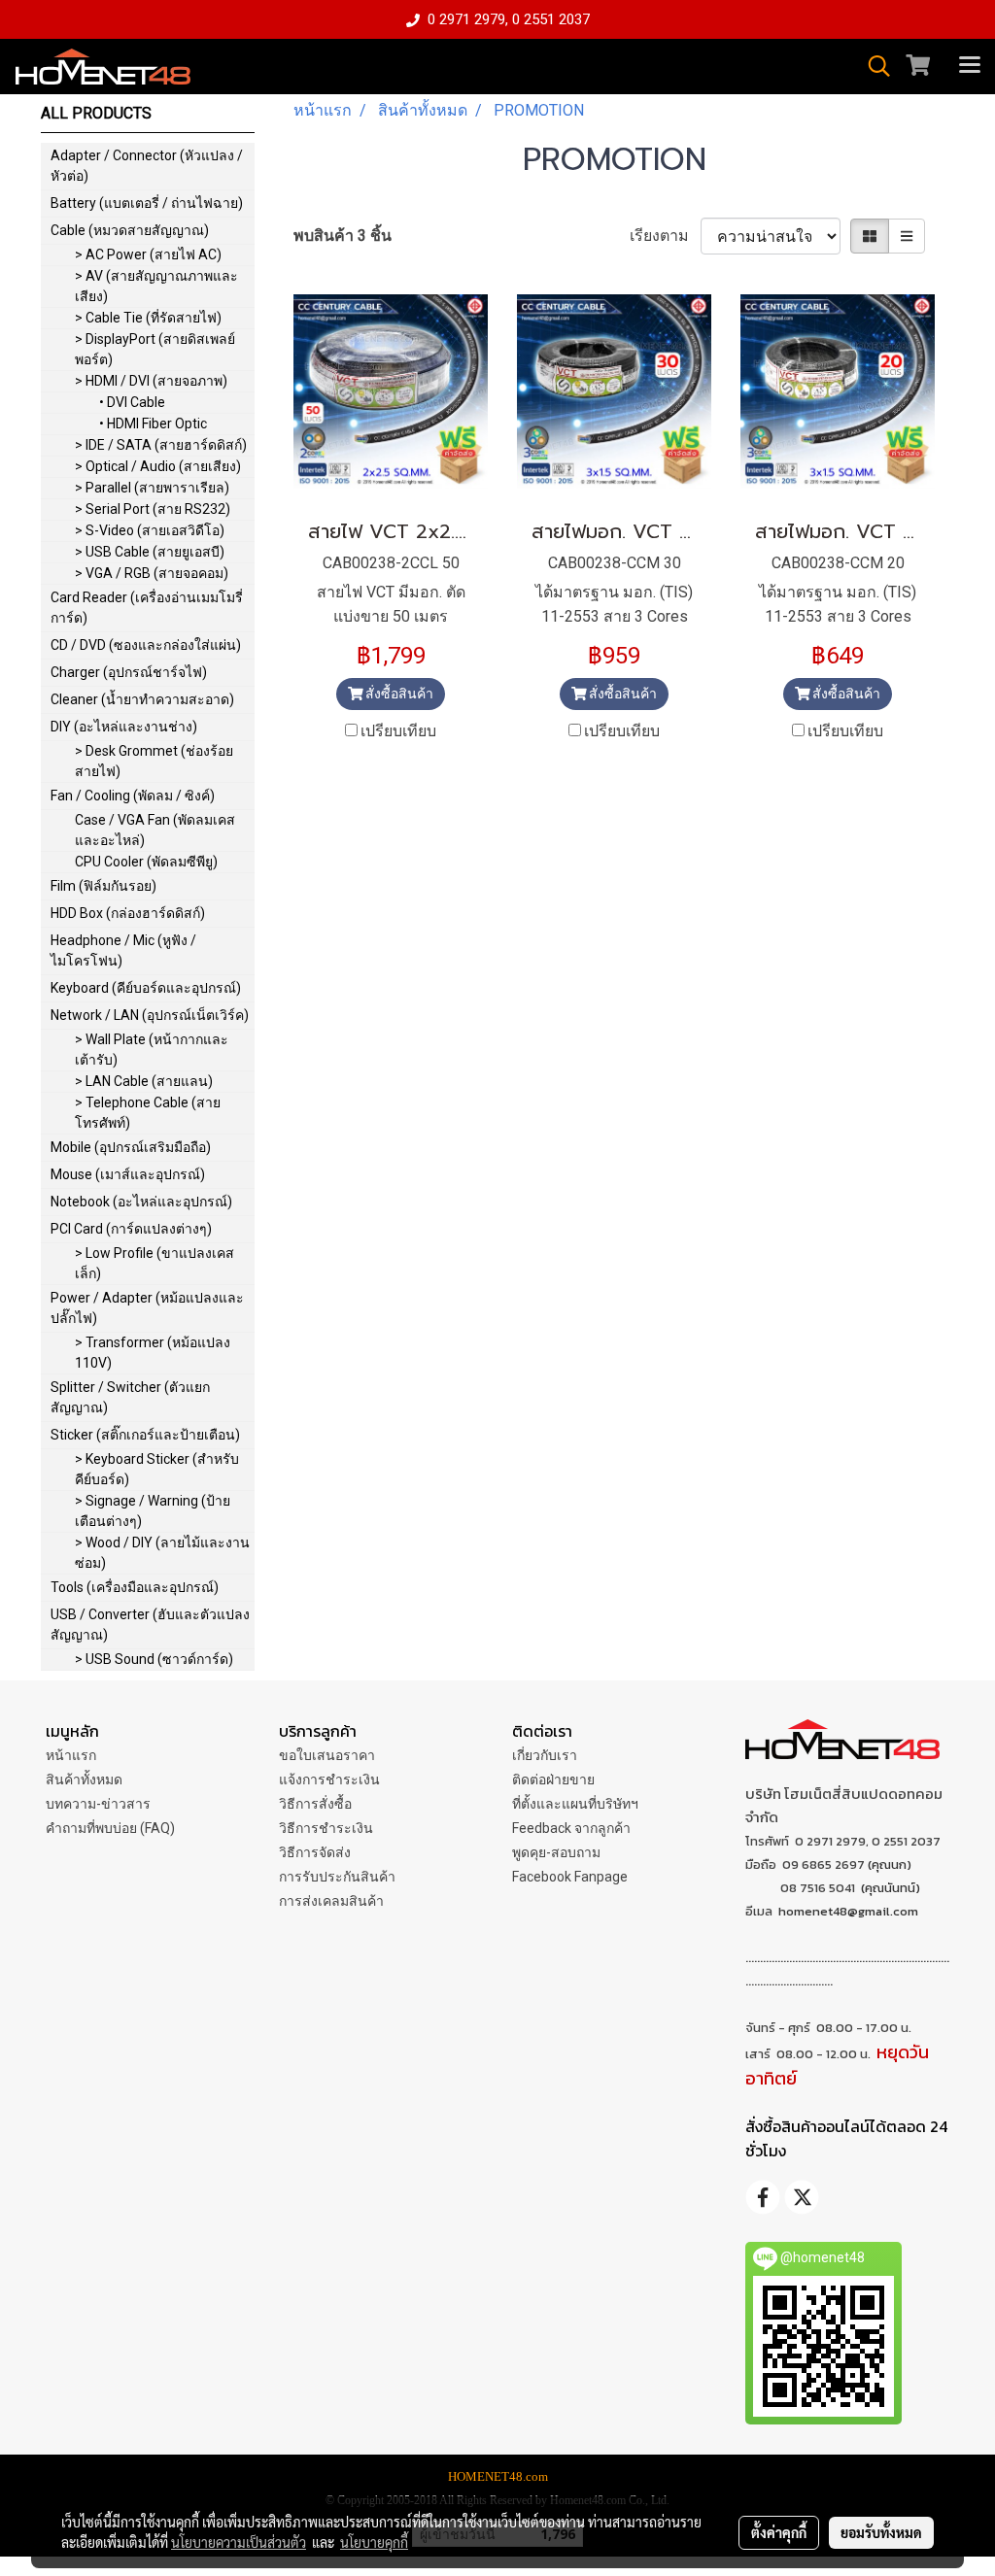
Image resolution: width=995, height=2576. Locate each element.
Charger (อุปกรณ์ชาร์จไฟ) (129, 672)
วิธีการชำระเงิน (326, 1828)
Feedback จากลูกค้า (571, 1828)
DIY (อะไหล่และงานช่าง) (124, 727)
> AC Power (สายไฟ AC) (148, 254)
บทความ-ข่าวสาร (98, 1804)
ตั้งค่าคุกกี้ (779, 2532)
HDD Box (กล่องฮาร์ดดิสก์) (128, 913)
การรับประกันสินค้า (337, 1877)
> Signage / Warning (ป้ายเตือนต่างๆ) (153, 1511)
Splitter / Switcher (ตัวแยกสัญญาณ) (130, 1397)
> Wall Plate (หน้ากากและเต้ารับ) (152, 1050)
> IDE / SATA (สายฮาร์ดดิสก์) (161, 445)
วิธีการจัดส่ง (315, 1852)
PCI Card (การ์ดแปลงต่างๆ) (131, 1229)
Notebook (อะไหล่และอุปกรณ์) (141, 1202)
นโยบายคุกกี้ (374, 2542)
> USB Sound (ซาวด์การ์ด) (154, 1659)
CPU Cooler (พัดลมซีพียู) (146, 862)
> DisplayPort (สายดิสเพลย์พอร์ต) (155, 349)
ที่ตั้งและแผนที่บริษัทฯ (575, 1804)
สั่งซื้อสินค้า (398, 694)
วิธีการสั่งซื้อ (315, 1804)
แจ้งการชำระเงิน (329, 1779)
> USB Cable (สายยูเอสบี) (150, 552)
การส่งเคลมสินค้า (331, 1901)
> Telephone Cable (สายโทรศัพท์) (148, 1113)
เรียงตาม (665, 236)
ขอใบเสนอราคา (327, 1755)
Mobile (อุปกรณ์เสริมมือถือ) (131, 1147)
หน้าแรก (71, 1755)
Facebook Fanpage (570, 1877)
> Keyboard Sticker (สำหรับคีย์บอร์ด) (157, 1469)
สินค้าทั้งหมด (84, 1779)
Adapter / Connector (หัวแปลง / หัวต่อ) (147, 166)
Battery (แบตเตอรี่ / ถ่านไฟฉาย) (147, 203)
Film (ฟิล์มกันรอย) (103, 886)
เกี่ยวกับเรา (545, 1755)
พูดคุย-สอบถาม (556, 1852)
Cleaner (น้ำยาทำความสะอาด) (142, 699)
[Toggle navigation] (970, 66)
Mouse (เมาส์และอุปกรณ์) (128, 1174)
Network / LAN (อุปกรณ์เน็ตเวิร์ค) (150, 1015)
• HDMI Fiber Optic (153, 424)
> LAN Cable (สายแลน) (144, 1081)
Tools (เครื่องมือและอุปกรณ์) (135, 1587)
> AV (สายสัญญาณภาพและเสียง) (156, 286)
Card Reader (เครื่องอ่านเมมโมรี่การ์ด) (147, 608)
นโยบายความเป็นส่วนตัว (239, 2542)
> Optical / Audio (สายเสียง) (158, 466)
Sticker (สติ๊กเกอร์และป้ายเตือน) (145, 1435)
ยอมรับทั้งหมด (881, 2532)
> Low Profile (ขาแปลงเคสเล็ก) (154, 1263)
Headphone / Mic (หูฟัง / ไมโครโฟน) (123, 950)
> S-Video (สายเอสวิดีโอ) (150, 530)
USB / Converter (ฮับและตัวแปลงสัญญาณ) (150, 1625)
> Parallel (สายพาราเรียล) (152, 488)
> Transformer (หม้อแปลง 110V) (153, 1353)
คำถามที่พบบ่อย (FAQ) (110, 1828)
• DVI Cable (132, 402)
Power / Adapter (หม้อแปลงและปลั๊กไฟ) (147, 1308)
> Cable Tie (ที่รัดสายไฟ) (148, 318)
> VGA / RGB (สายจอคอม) (152, 573)
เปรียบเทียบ (398, 731)
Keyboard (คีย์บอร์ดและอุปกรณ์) (146, 988)
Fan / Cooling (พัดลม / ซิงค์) (133, 796)
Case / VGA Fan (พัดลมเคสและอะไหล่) (155, 830)
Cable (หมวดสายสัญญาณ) (130, 230)
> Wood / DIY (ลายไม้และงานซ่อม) (162, 1553)
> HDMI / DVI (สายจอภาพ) (151, 381)
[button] (873, 66)
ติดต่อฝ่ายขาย (553, 1779)
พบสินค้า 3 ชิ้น (343, 236)
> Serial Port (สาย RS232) (153, 509)
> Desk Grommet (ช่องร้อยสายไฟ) (154, 761)
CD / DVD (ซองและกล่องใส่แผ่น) (146, 645)
